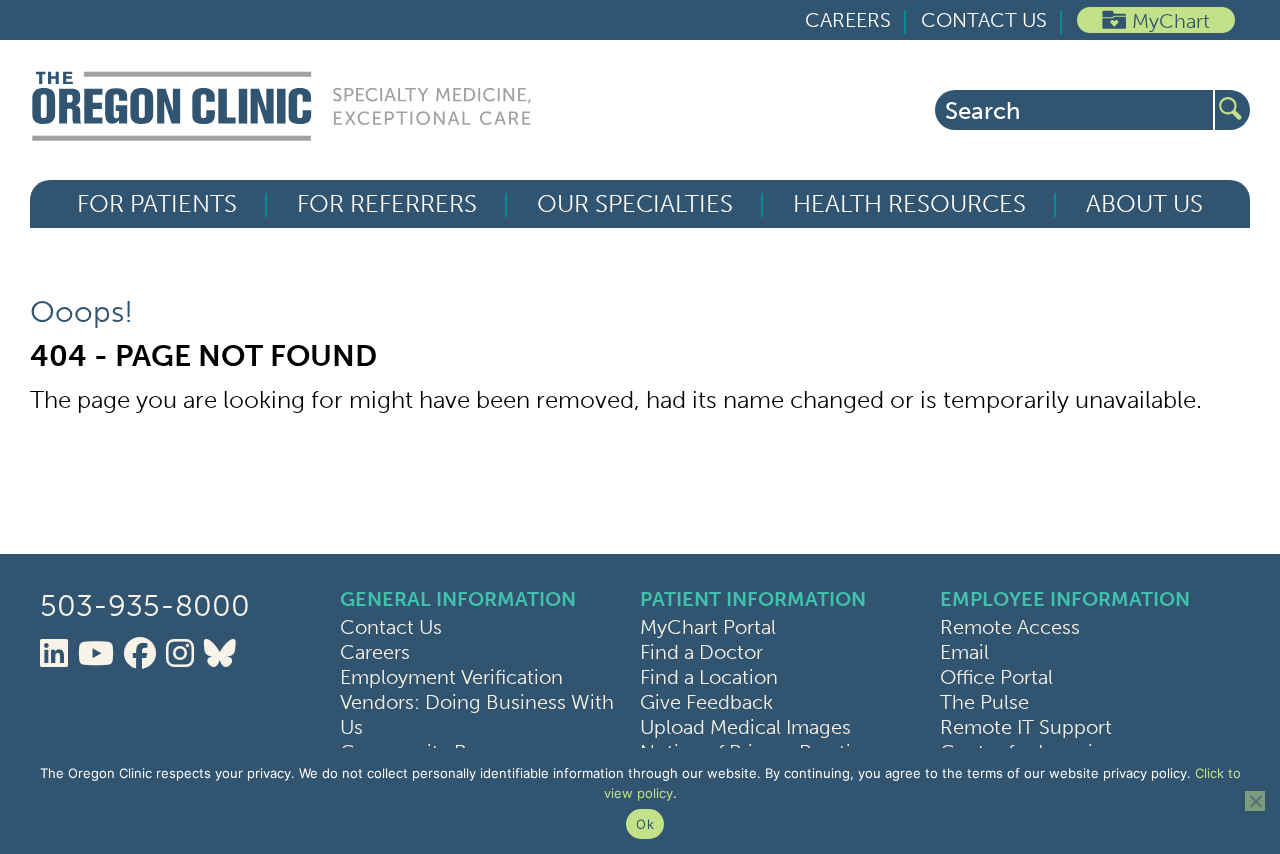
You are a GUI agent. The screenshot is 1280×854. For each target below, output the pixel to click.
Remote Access (1010, 627)
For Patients (157, 204)
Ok (645, 824)
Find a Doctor (701, 652)
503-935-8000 (145, 606)
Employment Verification (451, 677)
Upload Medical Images (745, 727)
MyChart (1171, 21)
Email (964, 652)
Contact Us (984, 20)
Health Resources (909, 204)
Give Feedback (706, 702)
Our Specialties (635, 204)
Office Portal (996, 677)
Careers (848, 20)
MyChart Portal (708, 627)
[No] (1255, 801)
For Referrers (387, 204)
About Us (1144, 204)
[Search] (1232, 110)
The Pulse (984, 702)
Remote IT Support (1026, 727)
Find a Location (709, 677)
